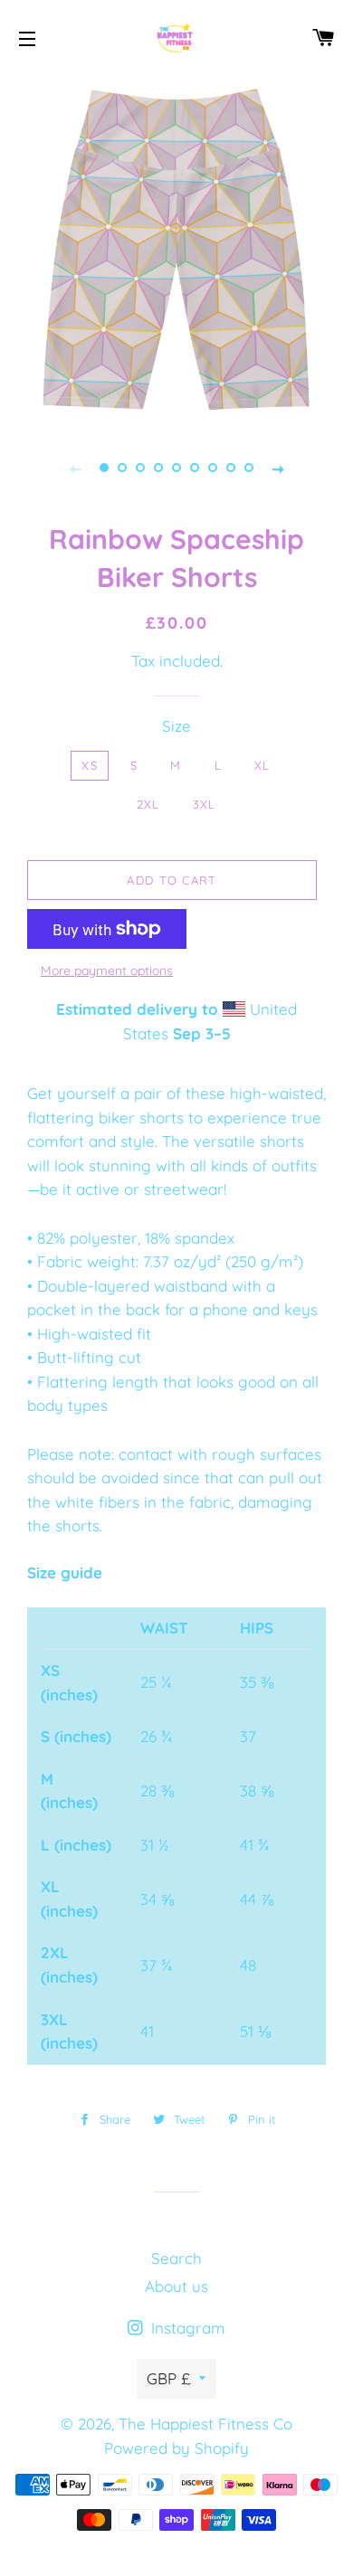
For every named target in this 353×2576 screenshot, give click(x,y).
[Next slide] (278, 468)
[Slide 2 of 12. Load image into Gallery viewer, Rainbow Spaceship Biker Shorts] (122, 468)
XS (90, 765)
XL (262, 765)
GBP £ (168, 2378)
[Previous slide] (75, 468)
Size (176, 726)
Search (176, 2258)
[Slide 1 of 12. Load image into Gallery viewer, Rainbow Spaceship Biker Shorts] (104, 468)
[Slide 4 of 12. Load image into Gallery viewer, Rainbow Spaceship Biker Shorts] (158, 468)
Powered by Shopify (176, 2448)
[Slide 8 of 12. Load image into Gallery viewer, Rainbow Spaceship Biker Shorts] (231, 468)
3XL (205, 804)
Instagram (186, 2328)
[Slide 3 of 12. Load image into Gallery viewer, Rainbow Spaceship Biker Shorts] (140, 468)
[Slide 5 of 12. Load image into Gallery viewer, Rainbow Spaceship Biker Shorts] (176, 468)
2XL (148, 804)
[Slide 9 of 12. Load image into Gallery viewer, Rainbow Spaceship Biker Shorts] (249, 468)
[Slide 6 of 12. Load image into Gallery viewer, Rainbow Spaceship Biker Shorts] (195, 468)
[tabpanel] (176, 249)
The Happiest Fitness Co (205, 2424)
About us (176, 2286)
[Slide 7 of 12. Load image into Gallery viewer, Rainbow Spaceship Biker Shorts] (213, 468)
